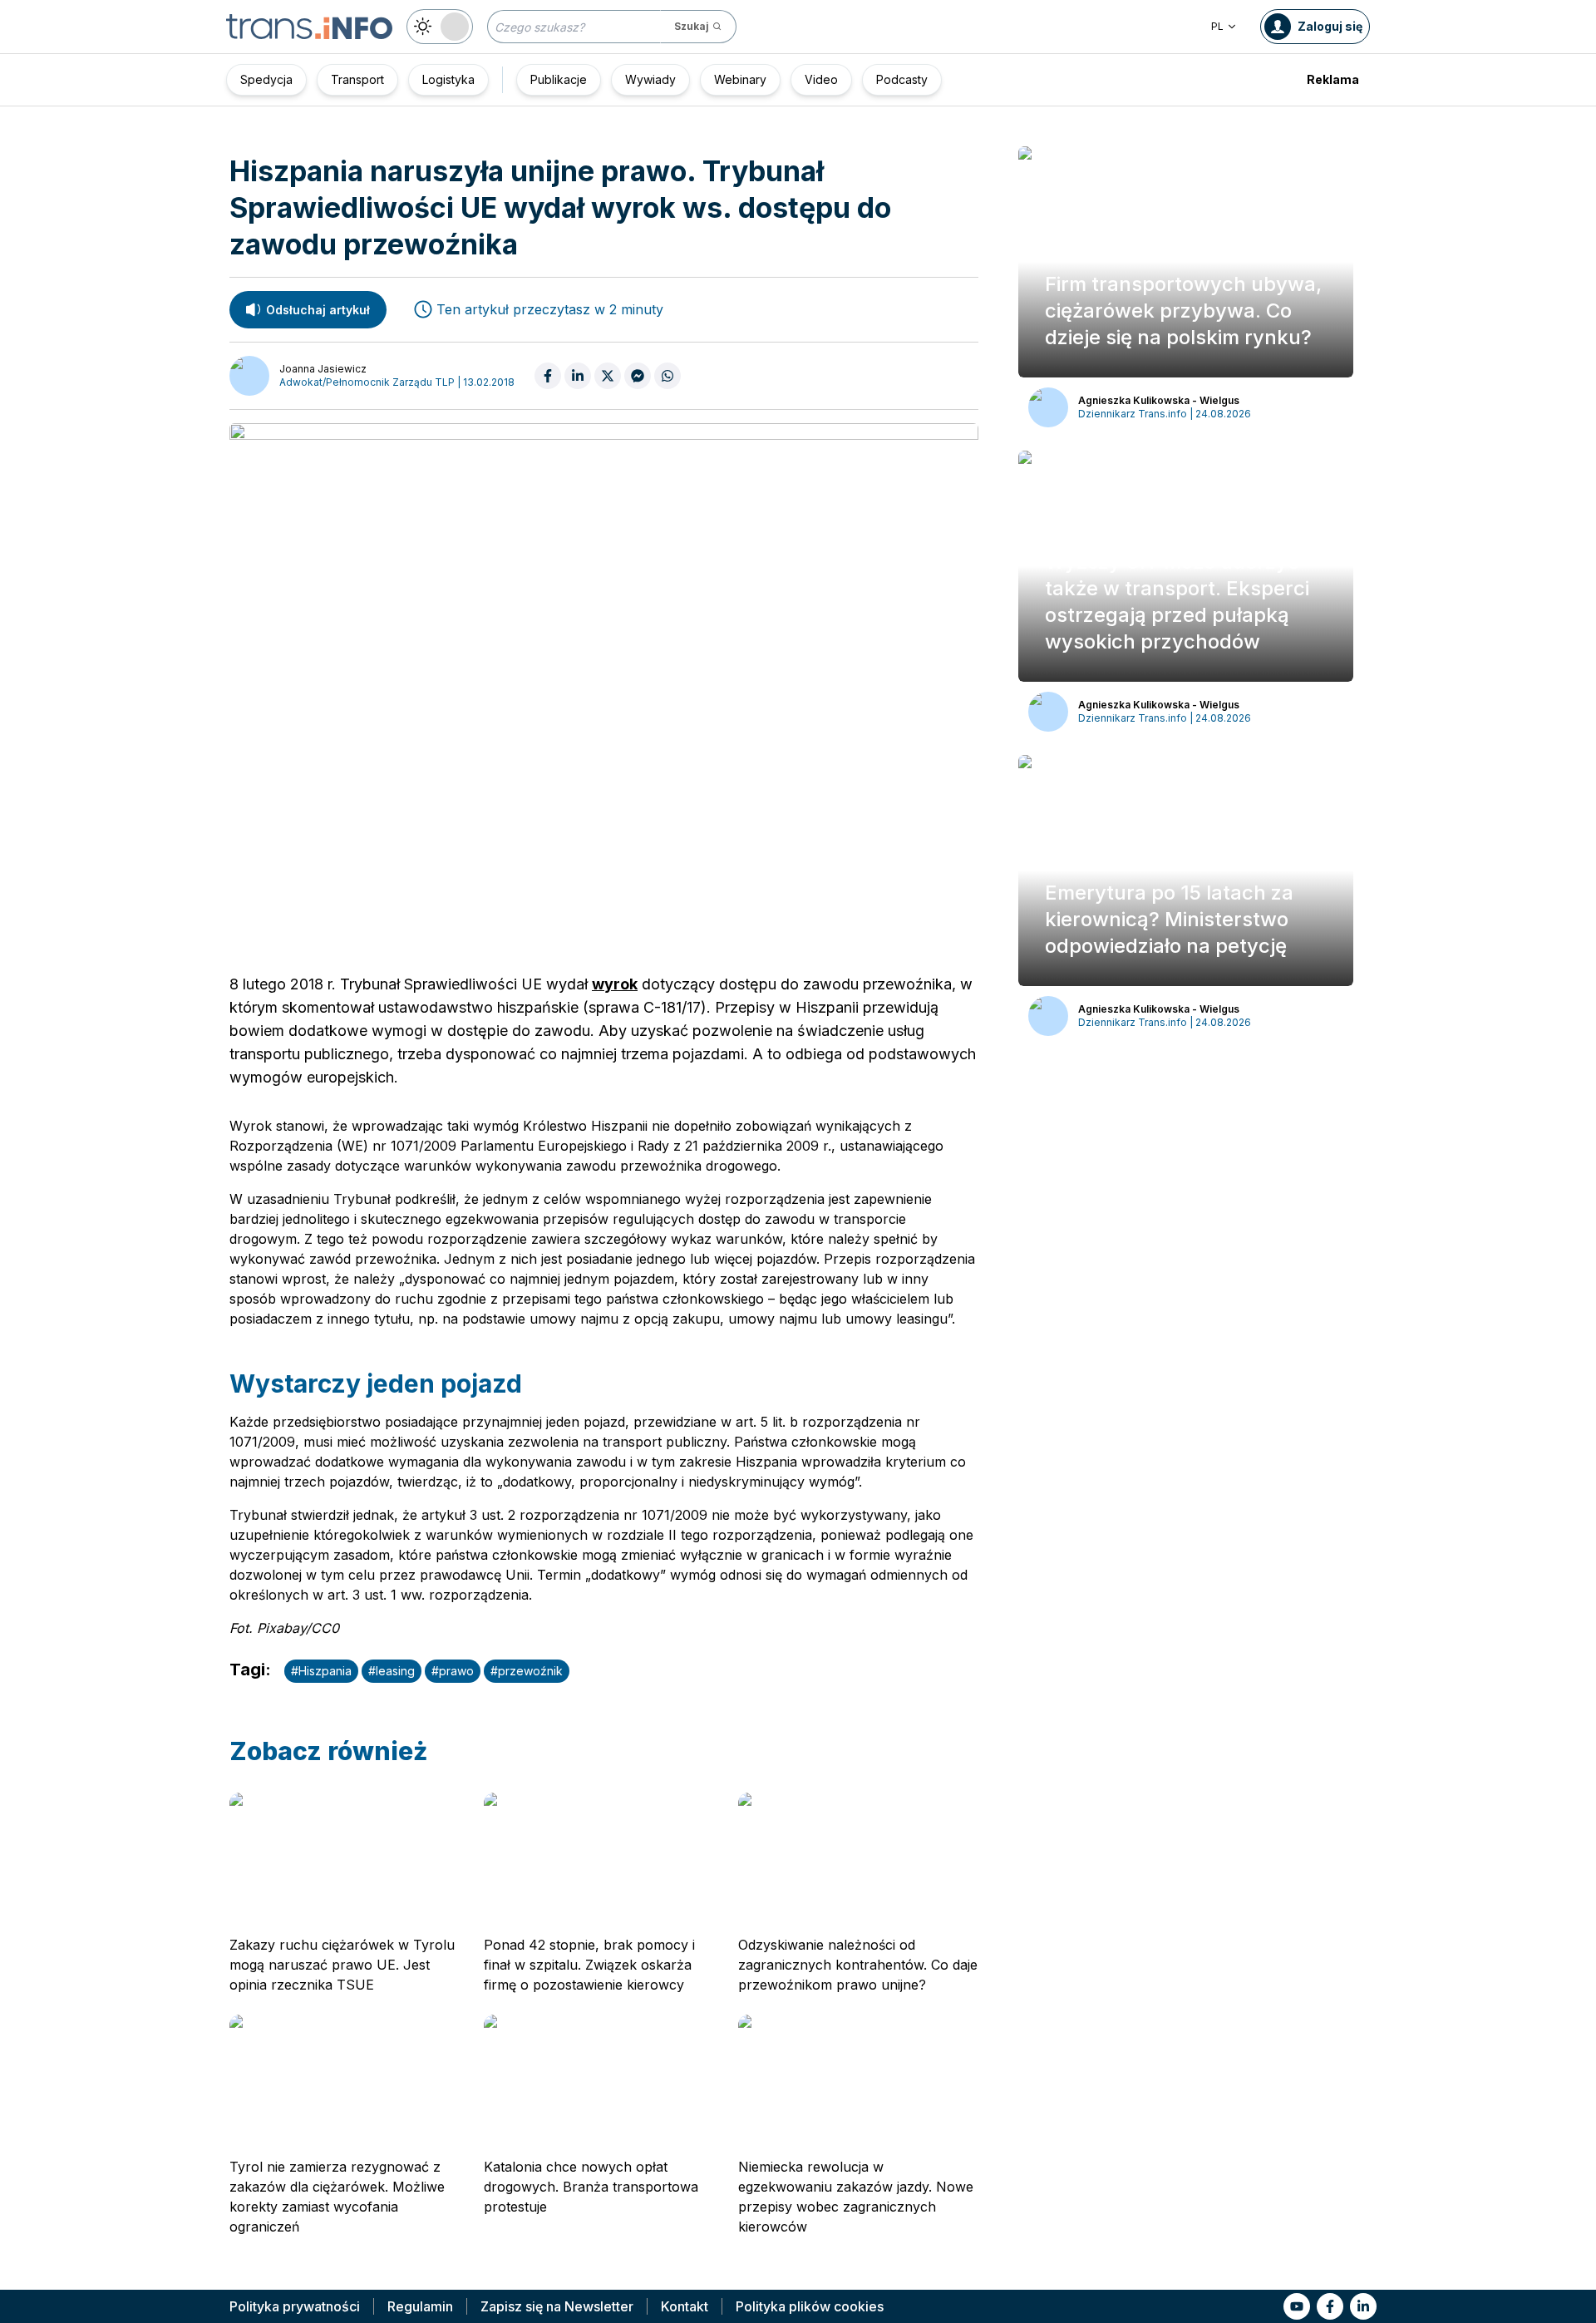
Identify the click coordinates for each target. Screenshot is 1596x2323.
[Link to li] (1363, 2306)
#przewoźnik (527, 1671)
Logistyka (448, 79)
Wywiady (650, 79)
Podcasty (902, 79)
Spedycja (266, 79)
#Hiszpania (321, 1671)
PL (1217, 26)
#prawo (453, 1671)
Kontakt (685, 2306)
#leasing (392, 1671)
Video (821, 79)
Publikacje (559, 79)
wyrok (615, 984)
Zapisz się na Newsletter (557, 2306)
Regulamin (420, 2306)
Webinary (740, 79)
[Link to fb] (1330, 2306)
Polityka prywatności (295, 2306)
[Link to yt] (1297, 2306)
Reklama (1333, 79)
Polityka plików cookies (810, 2306)
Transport (357, 79)
